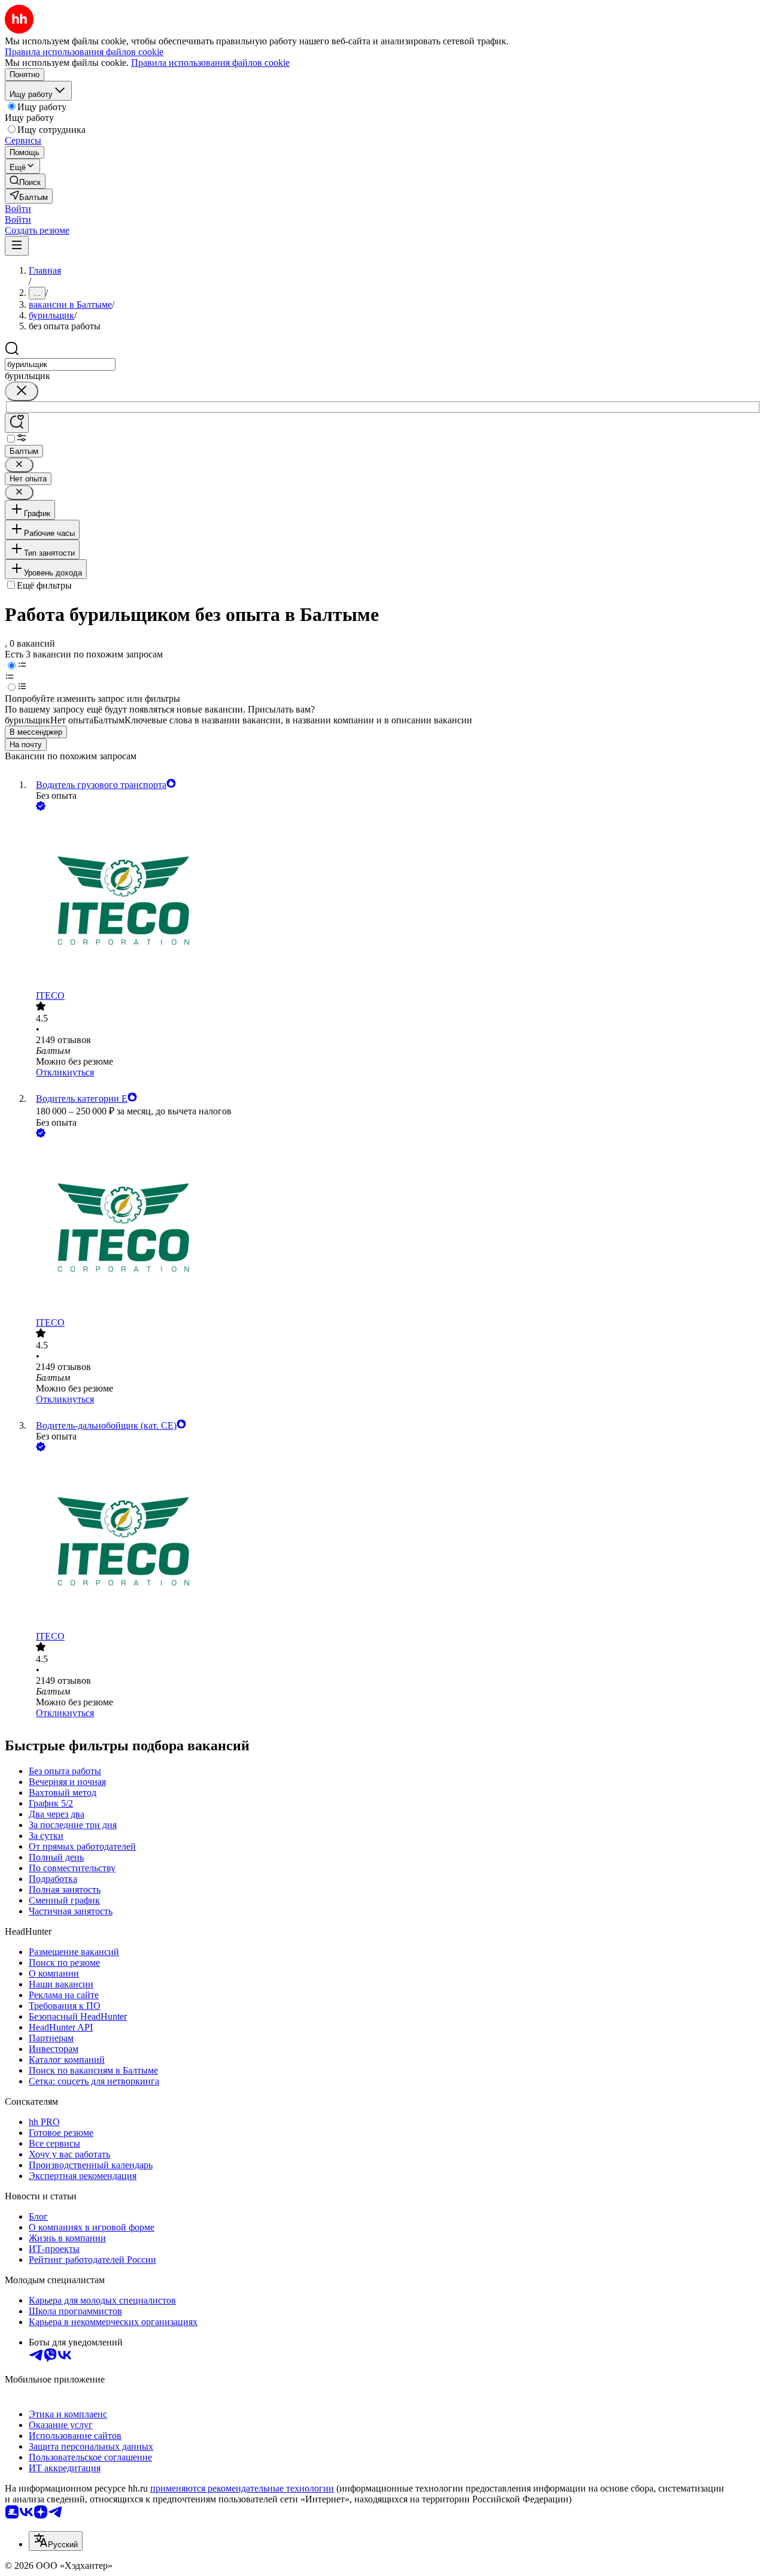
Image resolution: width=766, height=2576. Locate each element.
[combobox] (60, 364)
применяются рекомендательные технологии (242, 2488)
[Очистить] (22, 391)
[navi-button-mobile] (17, 246)
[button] (18, 209)
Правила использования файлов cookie (210, 63)
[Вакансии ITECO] (395, 902)
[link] (25, 181)
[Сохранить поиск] (17, 423)
